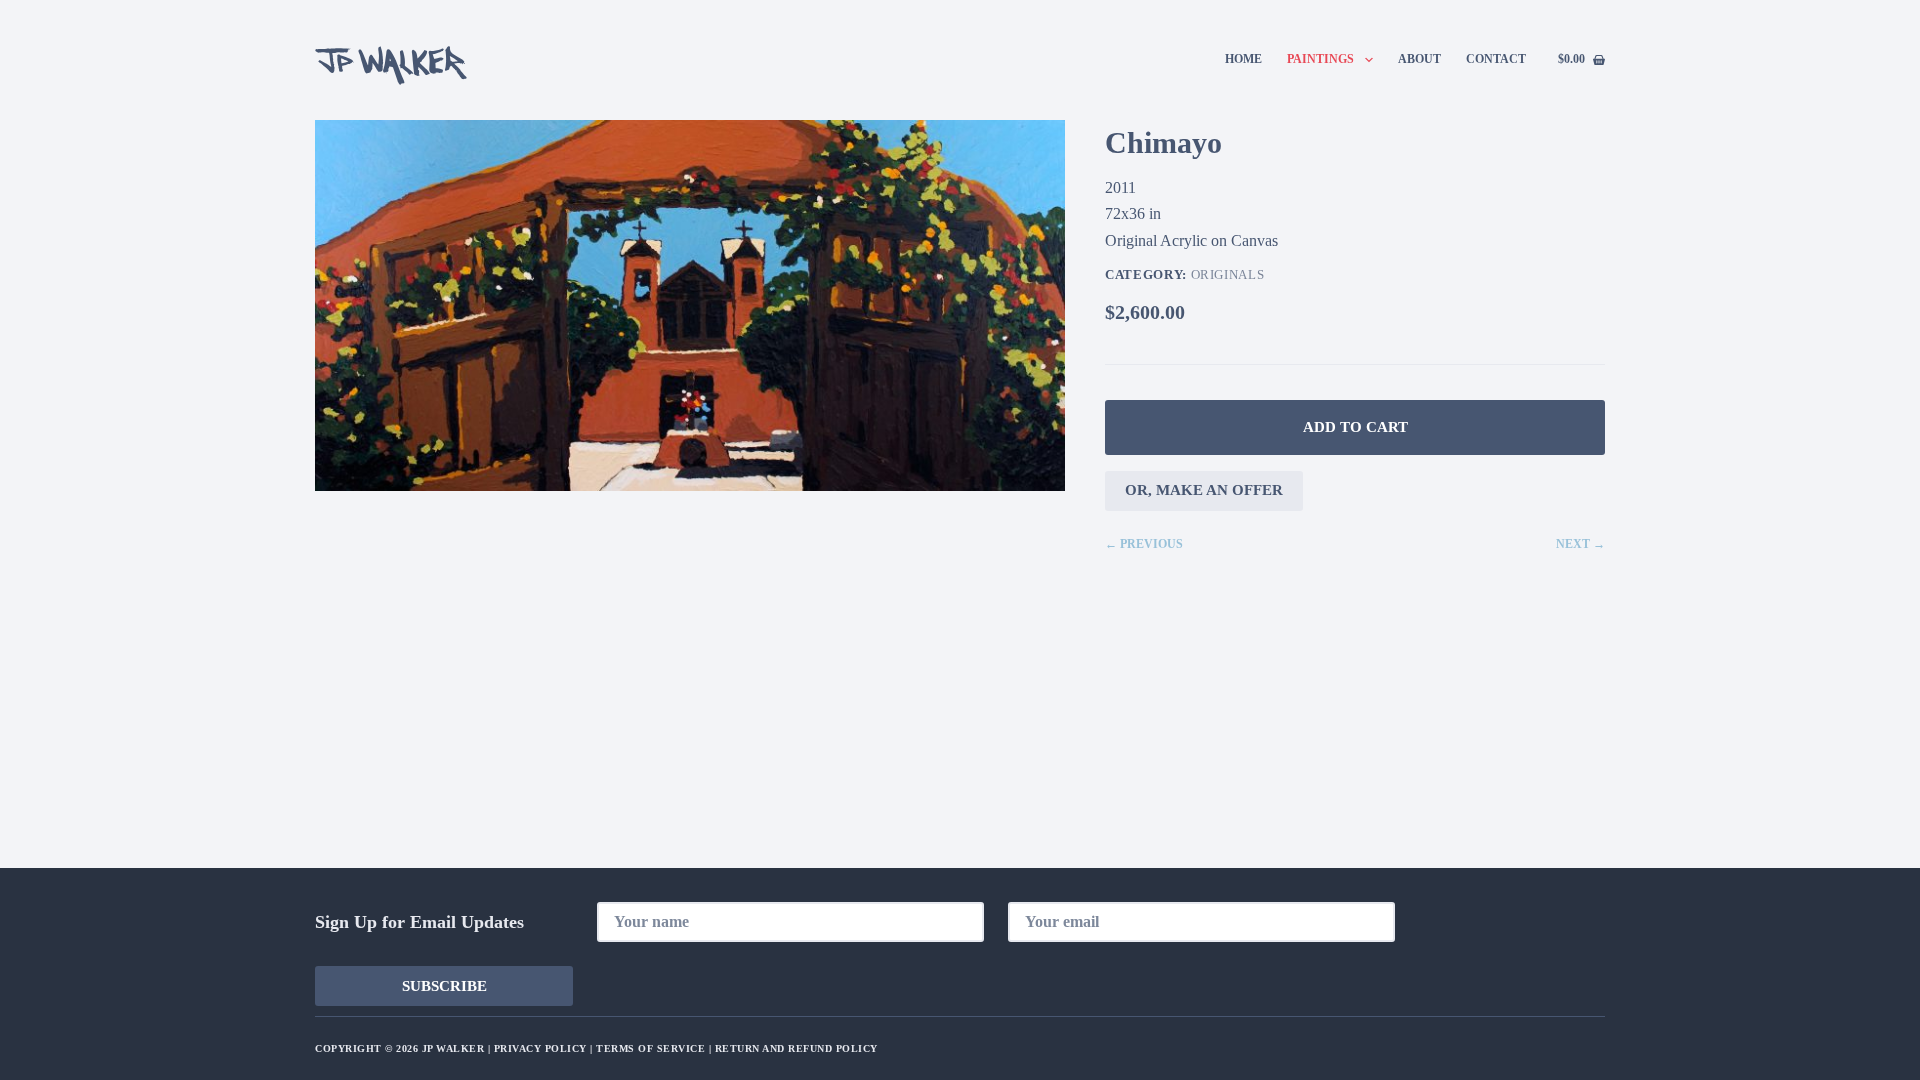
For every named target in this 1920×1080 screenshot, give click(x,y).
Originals (1228, 274)
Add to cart (1355, 427)
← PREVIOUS (1144, 544)
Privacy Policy (540, 1048)
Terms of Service (650, 1048)
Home (1243, 59)
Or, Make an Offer (1204, 490)
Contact (1496, 59)
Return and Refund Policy (796, 1048)
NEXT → (1580, 544)
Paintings (1320, 59)
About (1419, 59)
